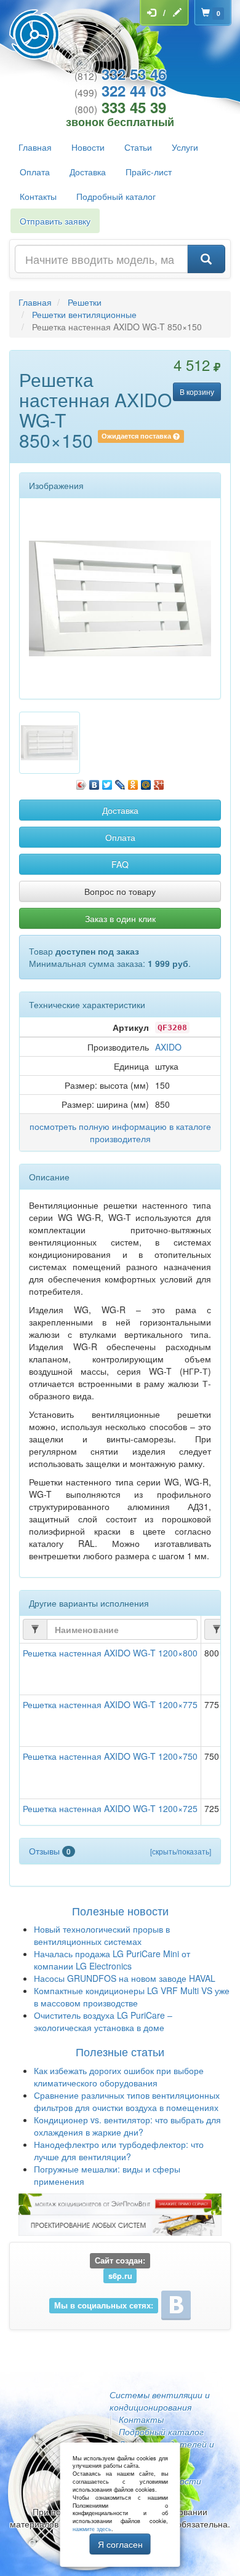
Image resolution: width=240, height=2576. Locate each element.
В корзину (197, 392)
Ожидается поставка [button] (137, 436)
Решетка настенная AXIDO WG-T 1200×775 (110, 1704)
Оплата (35, 172)
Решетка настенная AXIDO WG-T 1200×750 (110, 1756)
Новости (88, 147)
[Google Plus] (159, 782)
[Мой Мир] (146, 782)
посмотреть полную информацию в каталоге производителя (120, 1132)
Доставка (88, 172)
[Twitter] (107, 782)
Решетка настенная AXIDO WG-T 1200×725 (110, 1808)
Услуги (185, 147)
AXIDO (168, 1047)
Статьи (138, 147)
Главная (35, 147)
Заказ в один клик (120, 918)
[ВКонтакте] (94, 782)
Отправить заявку (55, 221)
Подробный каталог (116, 196)
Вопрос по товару (120, 891)
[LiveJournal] (120, 782)
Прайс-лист (149, 172)
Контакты (38, 196)
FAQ (120, 864)
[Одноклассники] (133, 782)
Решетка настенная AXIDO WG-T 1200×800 (110, 1653)
